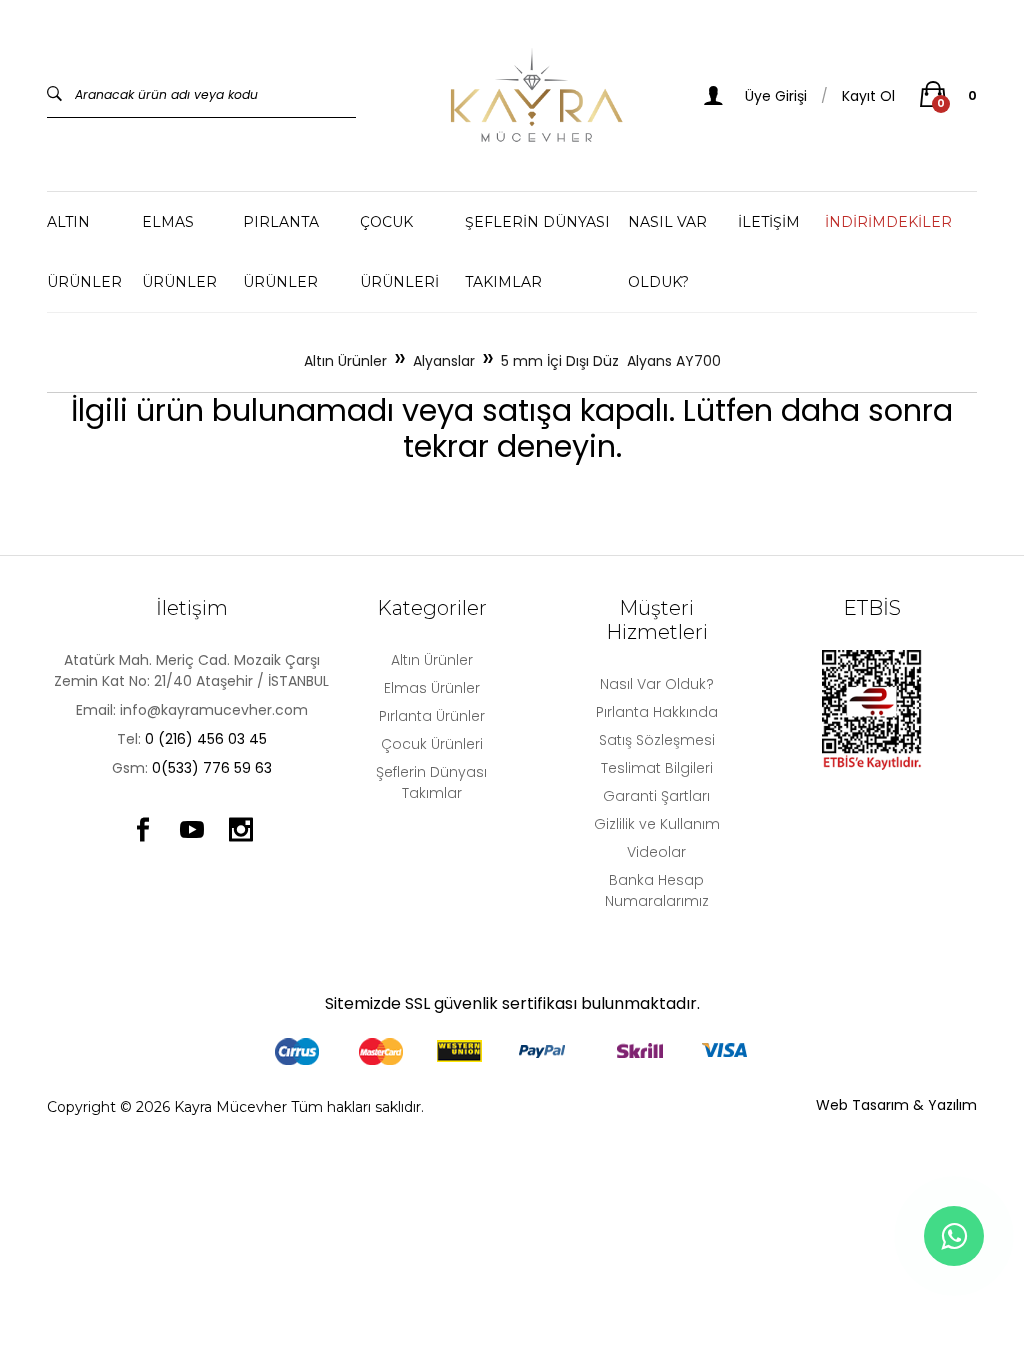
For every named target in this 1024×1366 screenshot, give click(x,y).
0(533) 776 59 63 (212, 768)
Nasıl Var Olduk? (657, 684)
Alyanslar (444, 361)
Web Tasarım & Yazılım (896, 1105)
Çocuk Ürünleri (399, 252)
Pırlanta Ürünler (281, 252)
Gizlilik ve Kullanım (657, 824)
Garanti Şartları (656, 796)
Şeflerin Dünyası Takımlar (537, 252)
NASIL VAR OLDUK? (667, 252)
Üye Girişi (774, 96)
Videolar (656, 852)
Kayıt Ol (868, 96)
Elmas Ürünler (179, 252)
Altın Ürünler (84, 252)
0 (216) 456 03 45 (206, 739)
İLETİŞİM (769, 222)
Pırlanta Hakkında (657, 712)
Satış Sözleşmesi (657, 740)
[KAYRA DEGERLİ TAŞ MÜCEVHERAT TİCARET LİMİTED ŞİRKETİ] (537, 95)
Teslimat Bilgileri (657, 768)
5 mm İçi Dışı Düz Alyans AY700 (611, 361)
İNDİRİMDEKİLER (888, 222)
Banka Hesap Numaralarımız (657, 890)
